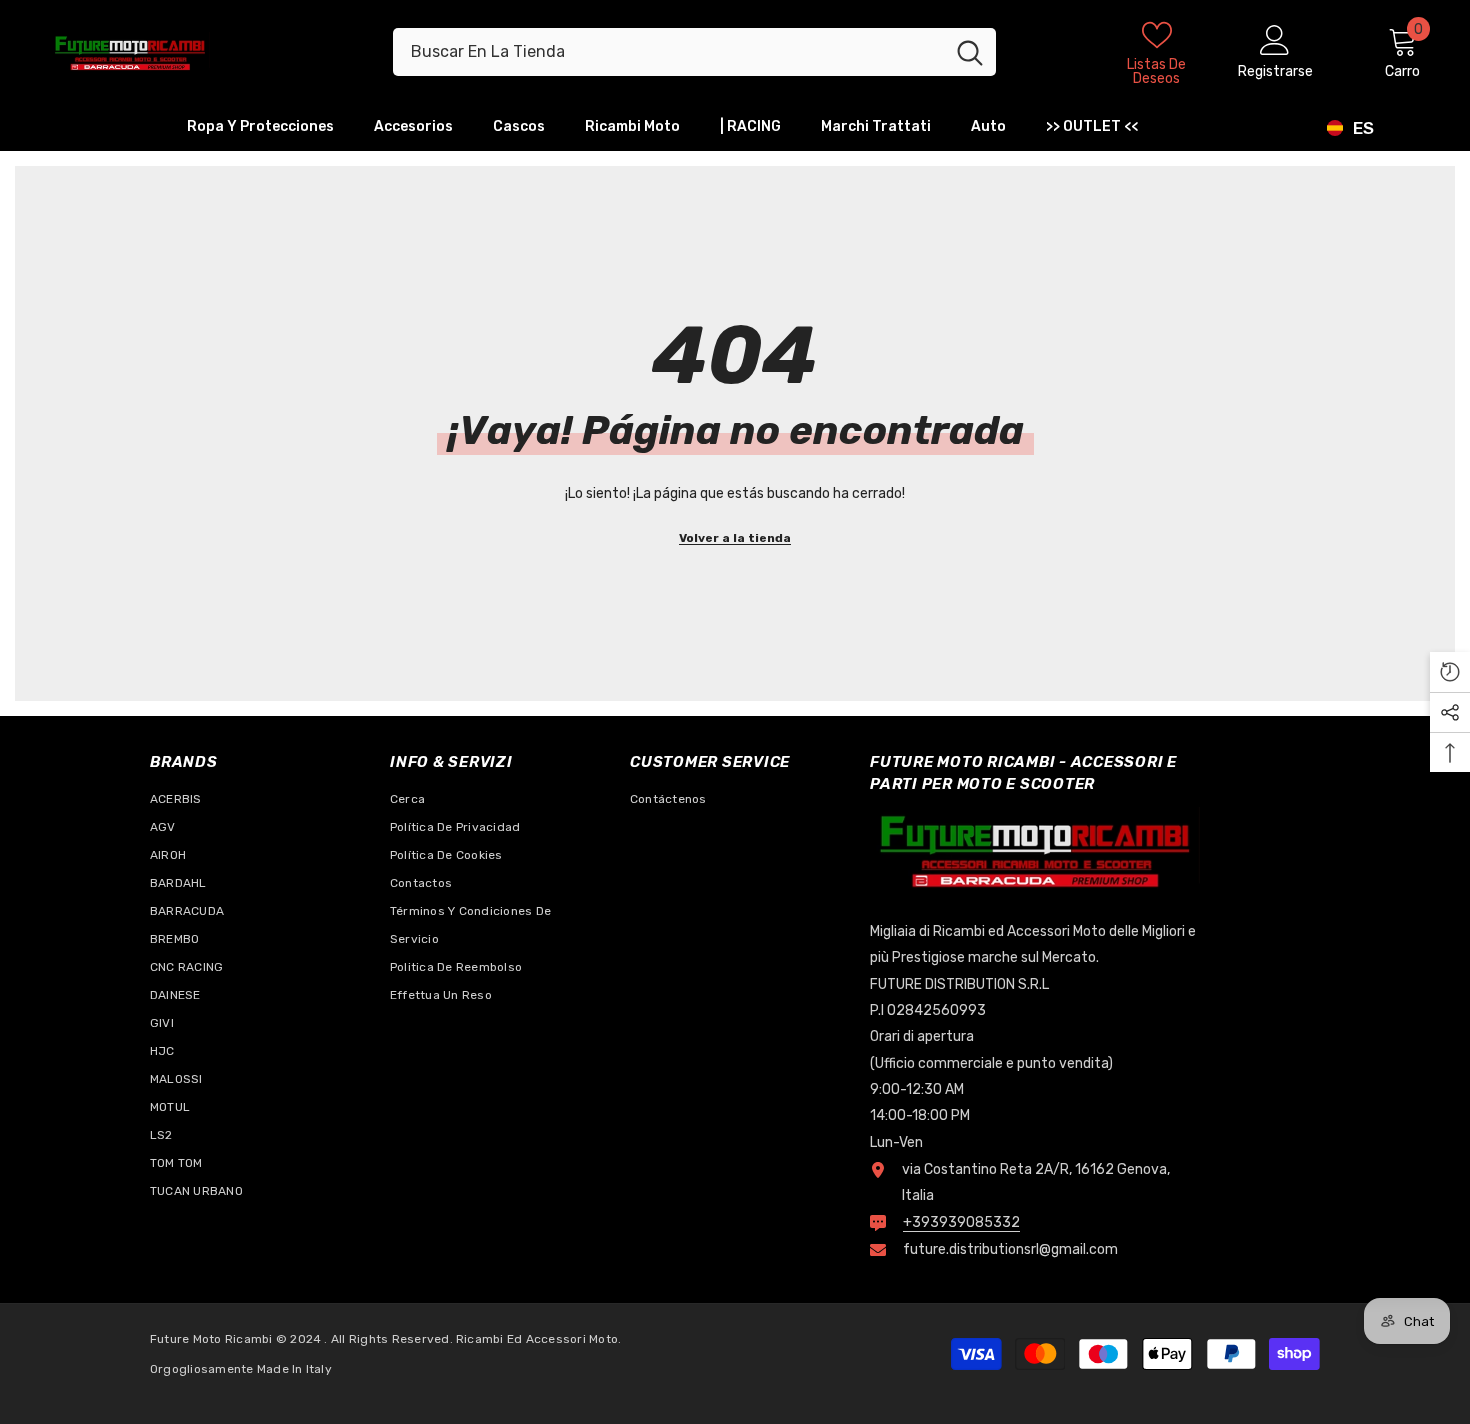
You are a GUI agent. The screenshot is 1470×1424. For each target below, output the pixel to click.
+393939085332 (961, 1222)
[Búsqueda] (694, 52)
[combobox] (668, 52)
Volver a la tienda (735, 538)
